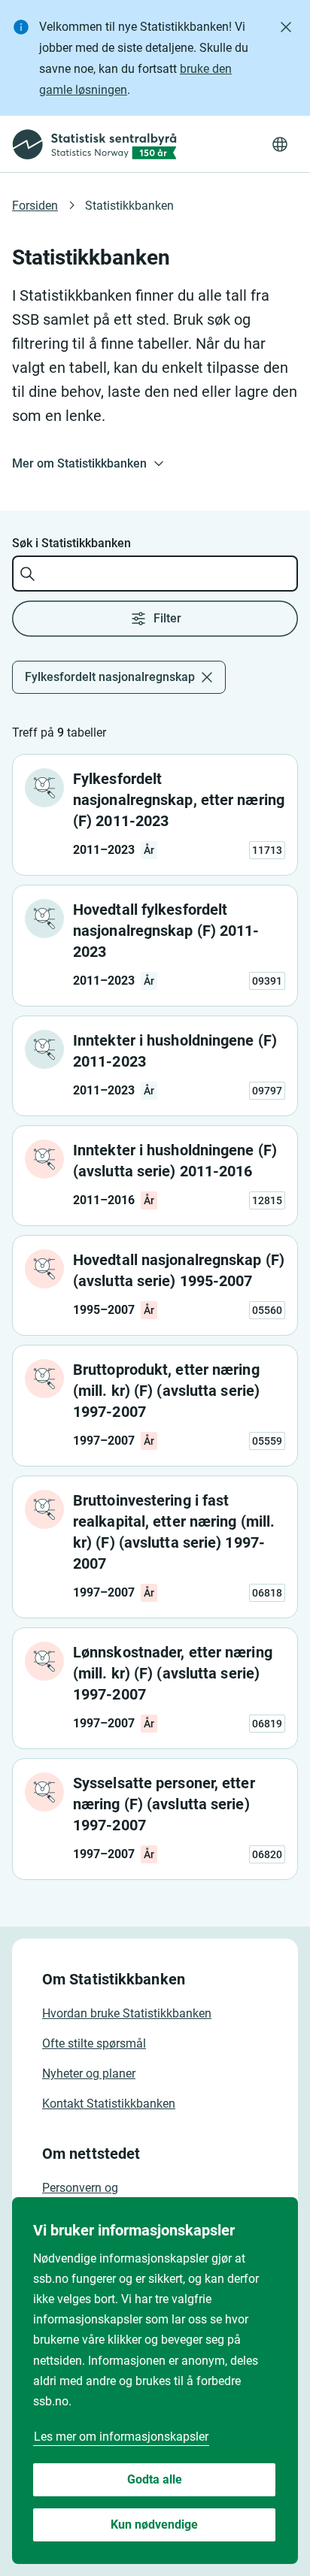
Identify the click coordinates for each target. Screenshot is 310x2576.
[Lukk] (286, 27)
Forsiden (35, 206)
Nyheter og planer (89, 2074)
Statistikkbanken (129, 206)
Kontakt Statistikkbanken (109, 2104)
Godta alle (155, 2479)
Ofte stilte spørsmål (94, 2043)
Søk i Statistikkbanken (71, 543)
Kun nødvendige (154, 2525)
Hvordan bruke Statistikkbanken (127, 2013)
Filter (167, 618)
